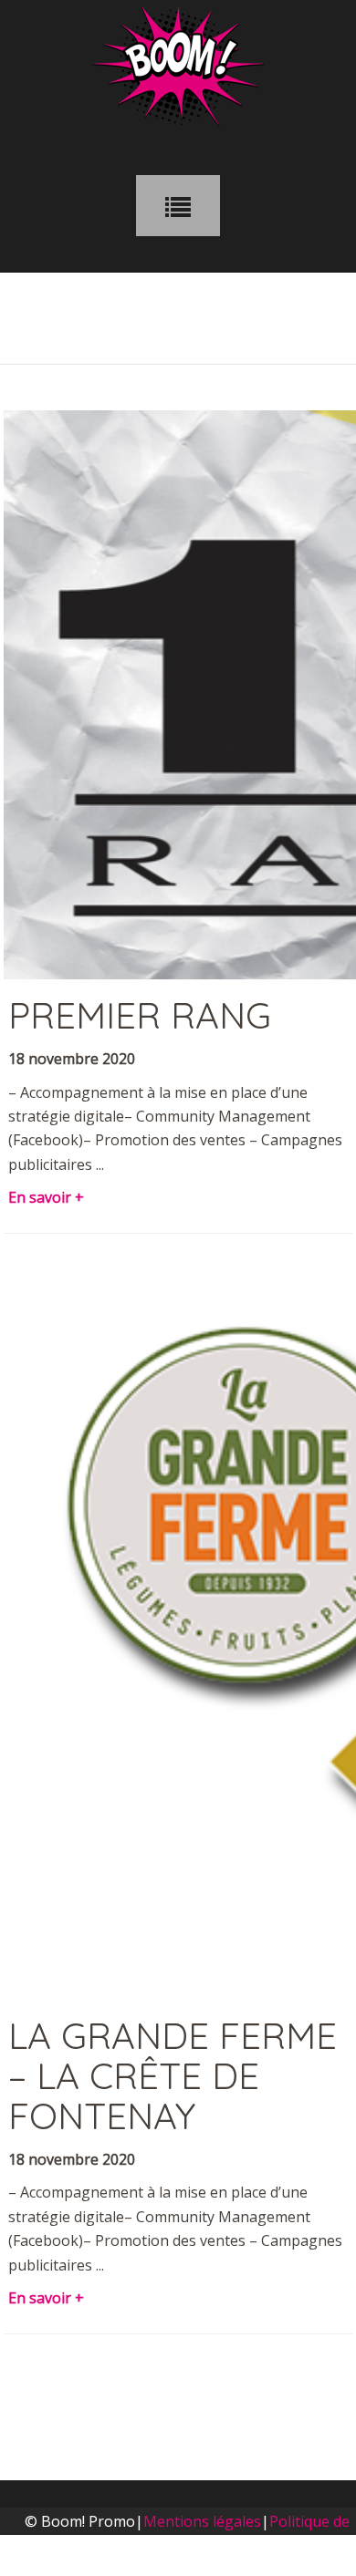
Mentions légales (202, 2521)
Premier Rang (140, 1015)
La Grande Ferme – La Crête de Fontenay (173, 2075)
